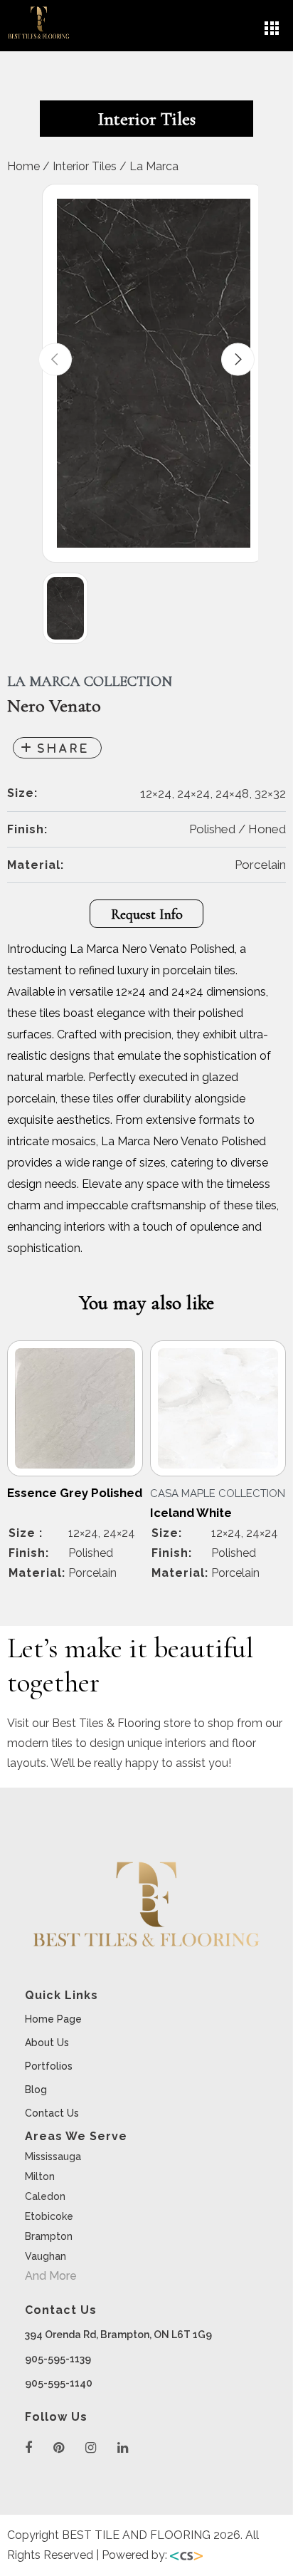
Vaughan (46, 2256)
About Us (47, 2043)
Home (23, 166)
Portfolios (49, 2066)
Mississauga (53, 2157)
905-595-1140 (59, 2383)
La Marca (154, 166)
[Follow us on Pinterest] (59, 2448)
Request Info (147, 914)
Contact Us (52, 2113)
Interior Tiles (85, 166)
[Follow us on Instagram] (91, 2448)
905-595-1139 (58, 2359)
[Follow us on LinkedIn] (123, 2448)
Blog (36, 2090)
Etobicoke (49, 2216)
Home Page (53, 2019)
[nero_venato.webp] (154, 373)
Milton (40, 2176)
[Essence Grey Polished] (75, 1408)
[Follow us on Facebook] (28, 2448)
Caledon (45, 2196)
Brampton (49, 2236)
